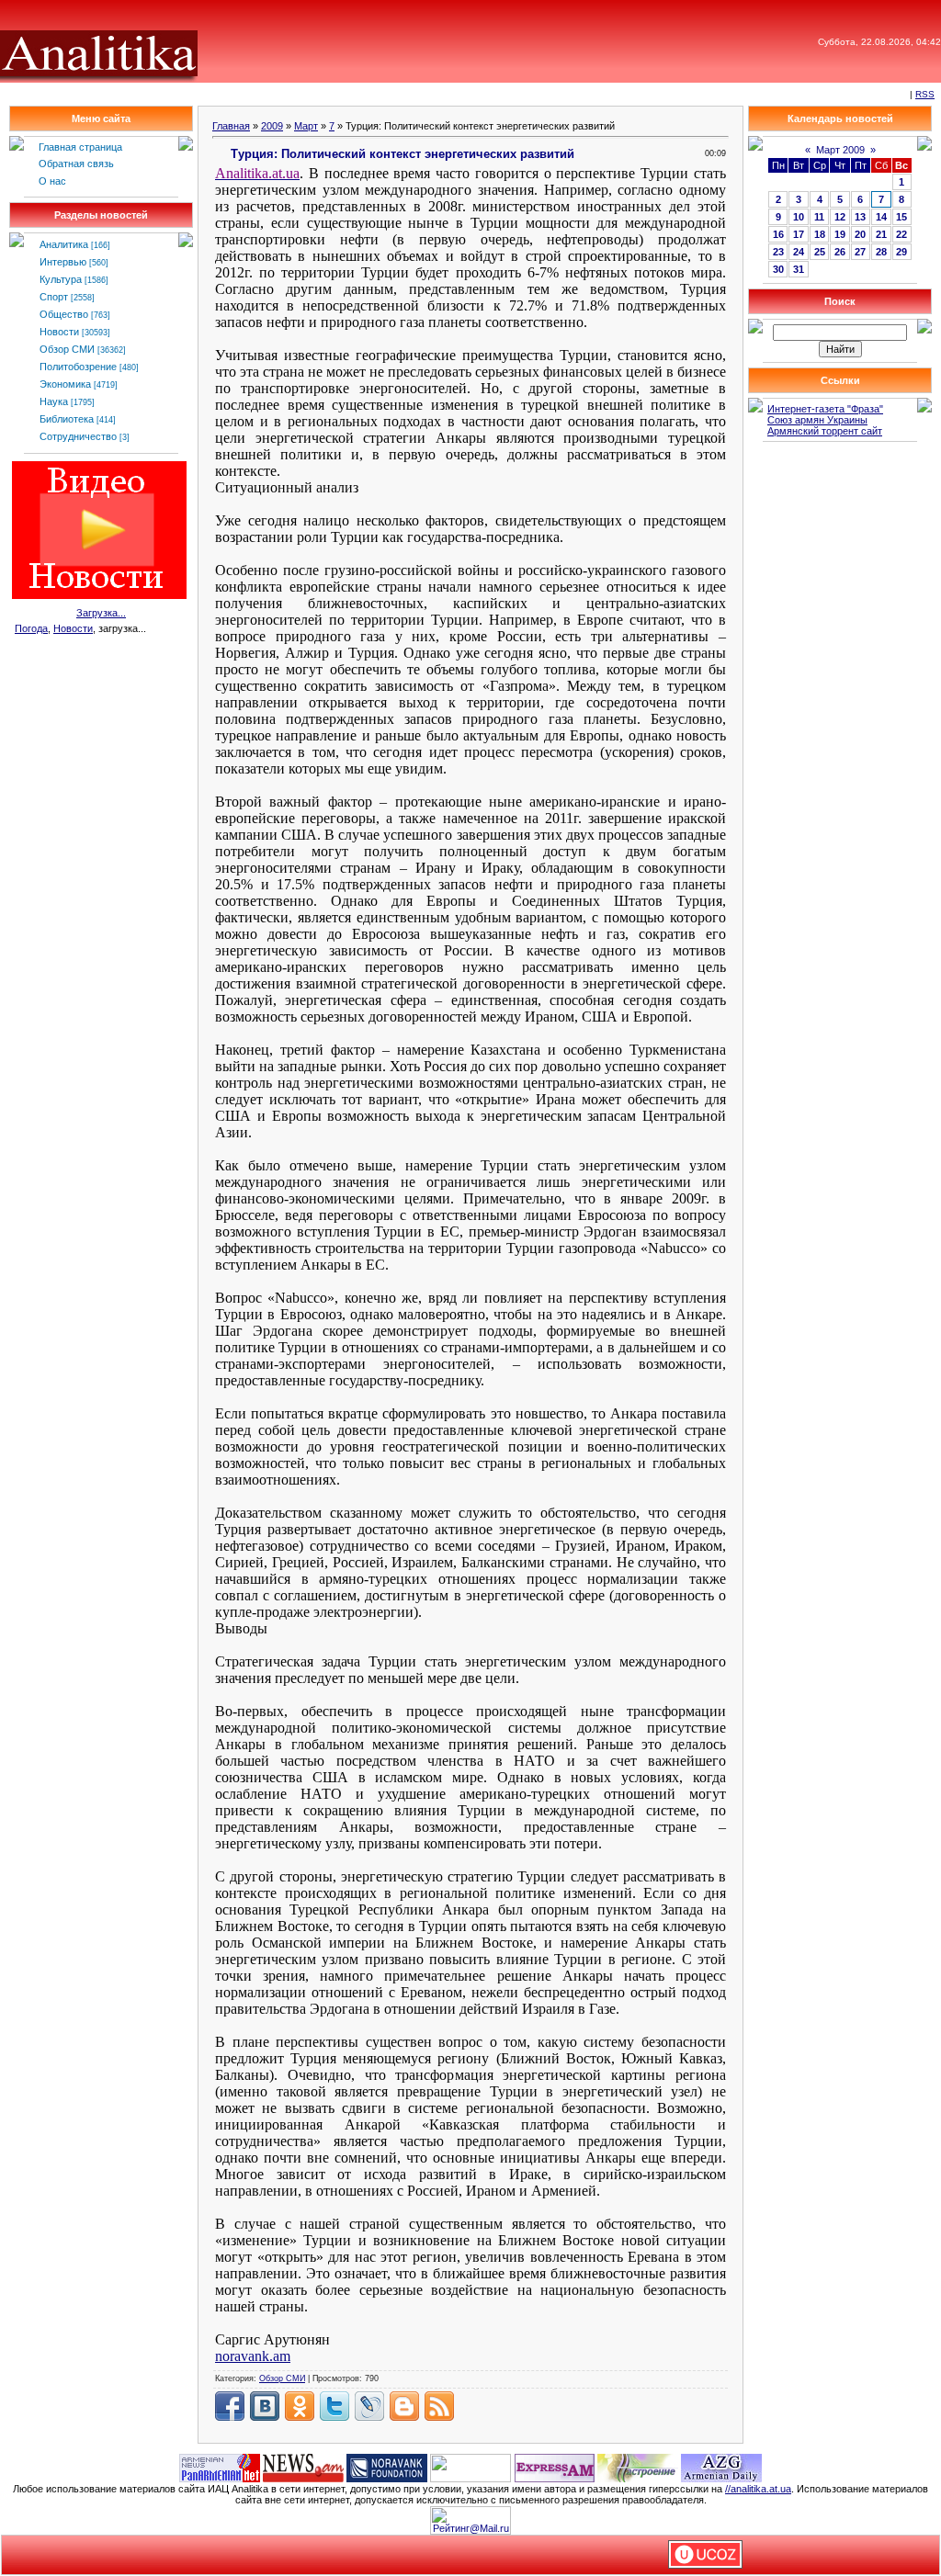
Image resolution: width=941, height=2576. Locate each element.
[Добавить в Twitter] (334, 2406)
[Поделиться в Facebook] (230, 2406)
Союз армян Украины (817, 420)
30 (778, 269)
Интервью (63, 262)
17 (799, 234)
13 (860, 217)
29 (901, 252)
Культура (61, 279)
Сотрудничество (78, 436)
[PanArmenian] (220, 2467)
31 (799, 269)
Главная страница (80, 147)
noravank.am (253, 2356)
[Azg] (721, 2467)
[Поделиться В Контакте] (265, 2406)
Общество (64, 314)
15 (901, 217)
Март (306, 126)
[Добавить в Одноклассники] (300, 2406)
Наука (54, 401)
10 (799, 217)
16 (778, 234)
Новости (59, 332)
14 (881, 217)
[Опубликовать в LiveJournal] (369, 2406)
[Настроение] (638, 2467)
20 (860, 234)
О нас (52, 181)
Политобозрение (78, 367)
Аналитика (64, 244)
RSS (925, 94)
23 (778, 252)
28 (881, 252)
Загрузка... (101, 613)
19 (840, 234)
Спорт (54, 297)
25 (820, 252)
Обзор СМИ (67, 349)
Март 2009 (840, 150)
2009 (272, 126)
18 (820, 234)
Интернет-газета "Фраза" (825, 409)
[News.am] (303, 2467)
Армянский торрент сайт (825, 431)
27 (860, 252)
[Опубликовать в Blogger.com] (404, 2406)
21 (881, 234)
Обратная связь (76, 164)
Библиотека (67, 419)
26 (840, 252)
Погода (31, 628)
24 (799, 252)
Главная (231, 126)
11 (819, 217)
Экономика (65, 384)
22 (901, 234)
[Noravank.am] (387, 2467)
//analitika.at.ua (758, 2489)
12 (840, 217)
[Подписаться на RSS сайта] (439, 2406)
